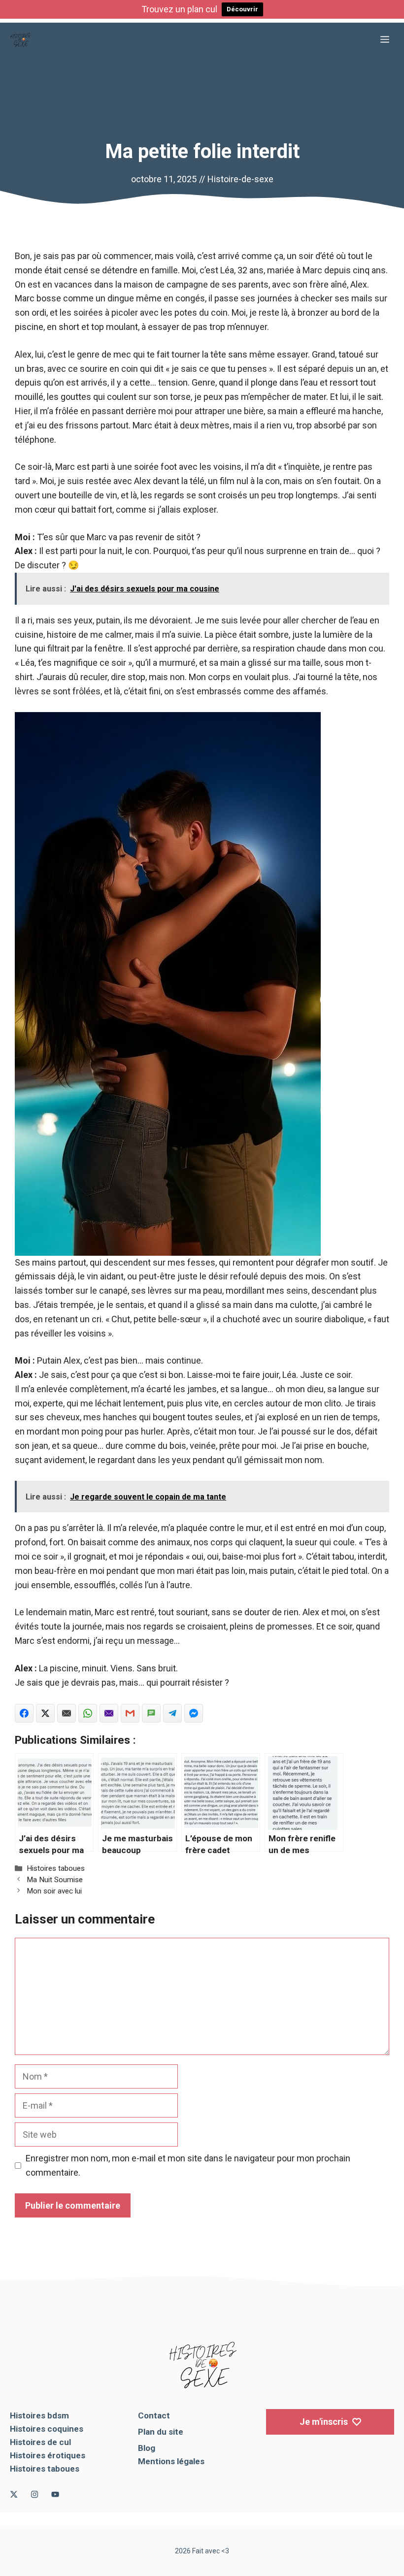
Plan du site (161, 2432)
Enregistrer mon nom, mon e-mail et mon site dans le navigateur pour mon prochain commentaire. (188, 2165)
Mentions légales (171, 2461)
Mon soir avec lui (54, 1891)
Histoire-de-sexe (240, 179)
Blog (147, 2448)
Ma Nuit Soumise (55, 1880)
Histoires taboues (56, 1868)
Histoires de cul (40, 2442)
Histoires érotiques (48, 2455)
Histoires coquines (47, 2429)
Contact (154, 2415)
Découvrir (242, 9)
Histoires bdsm (39, 2415)
